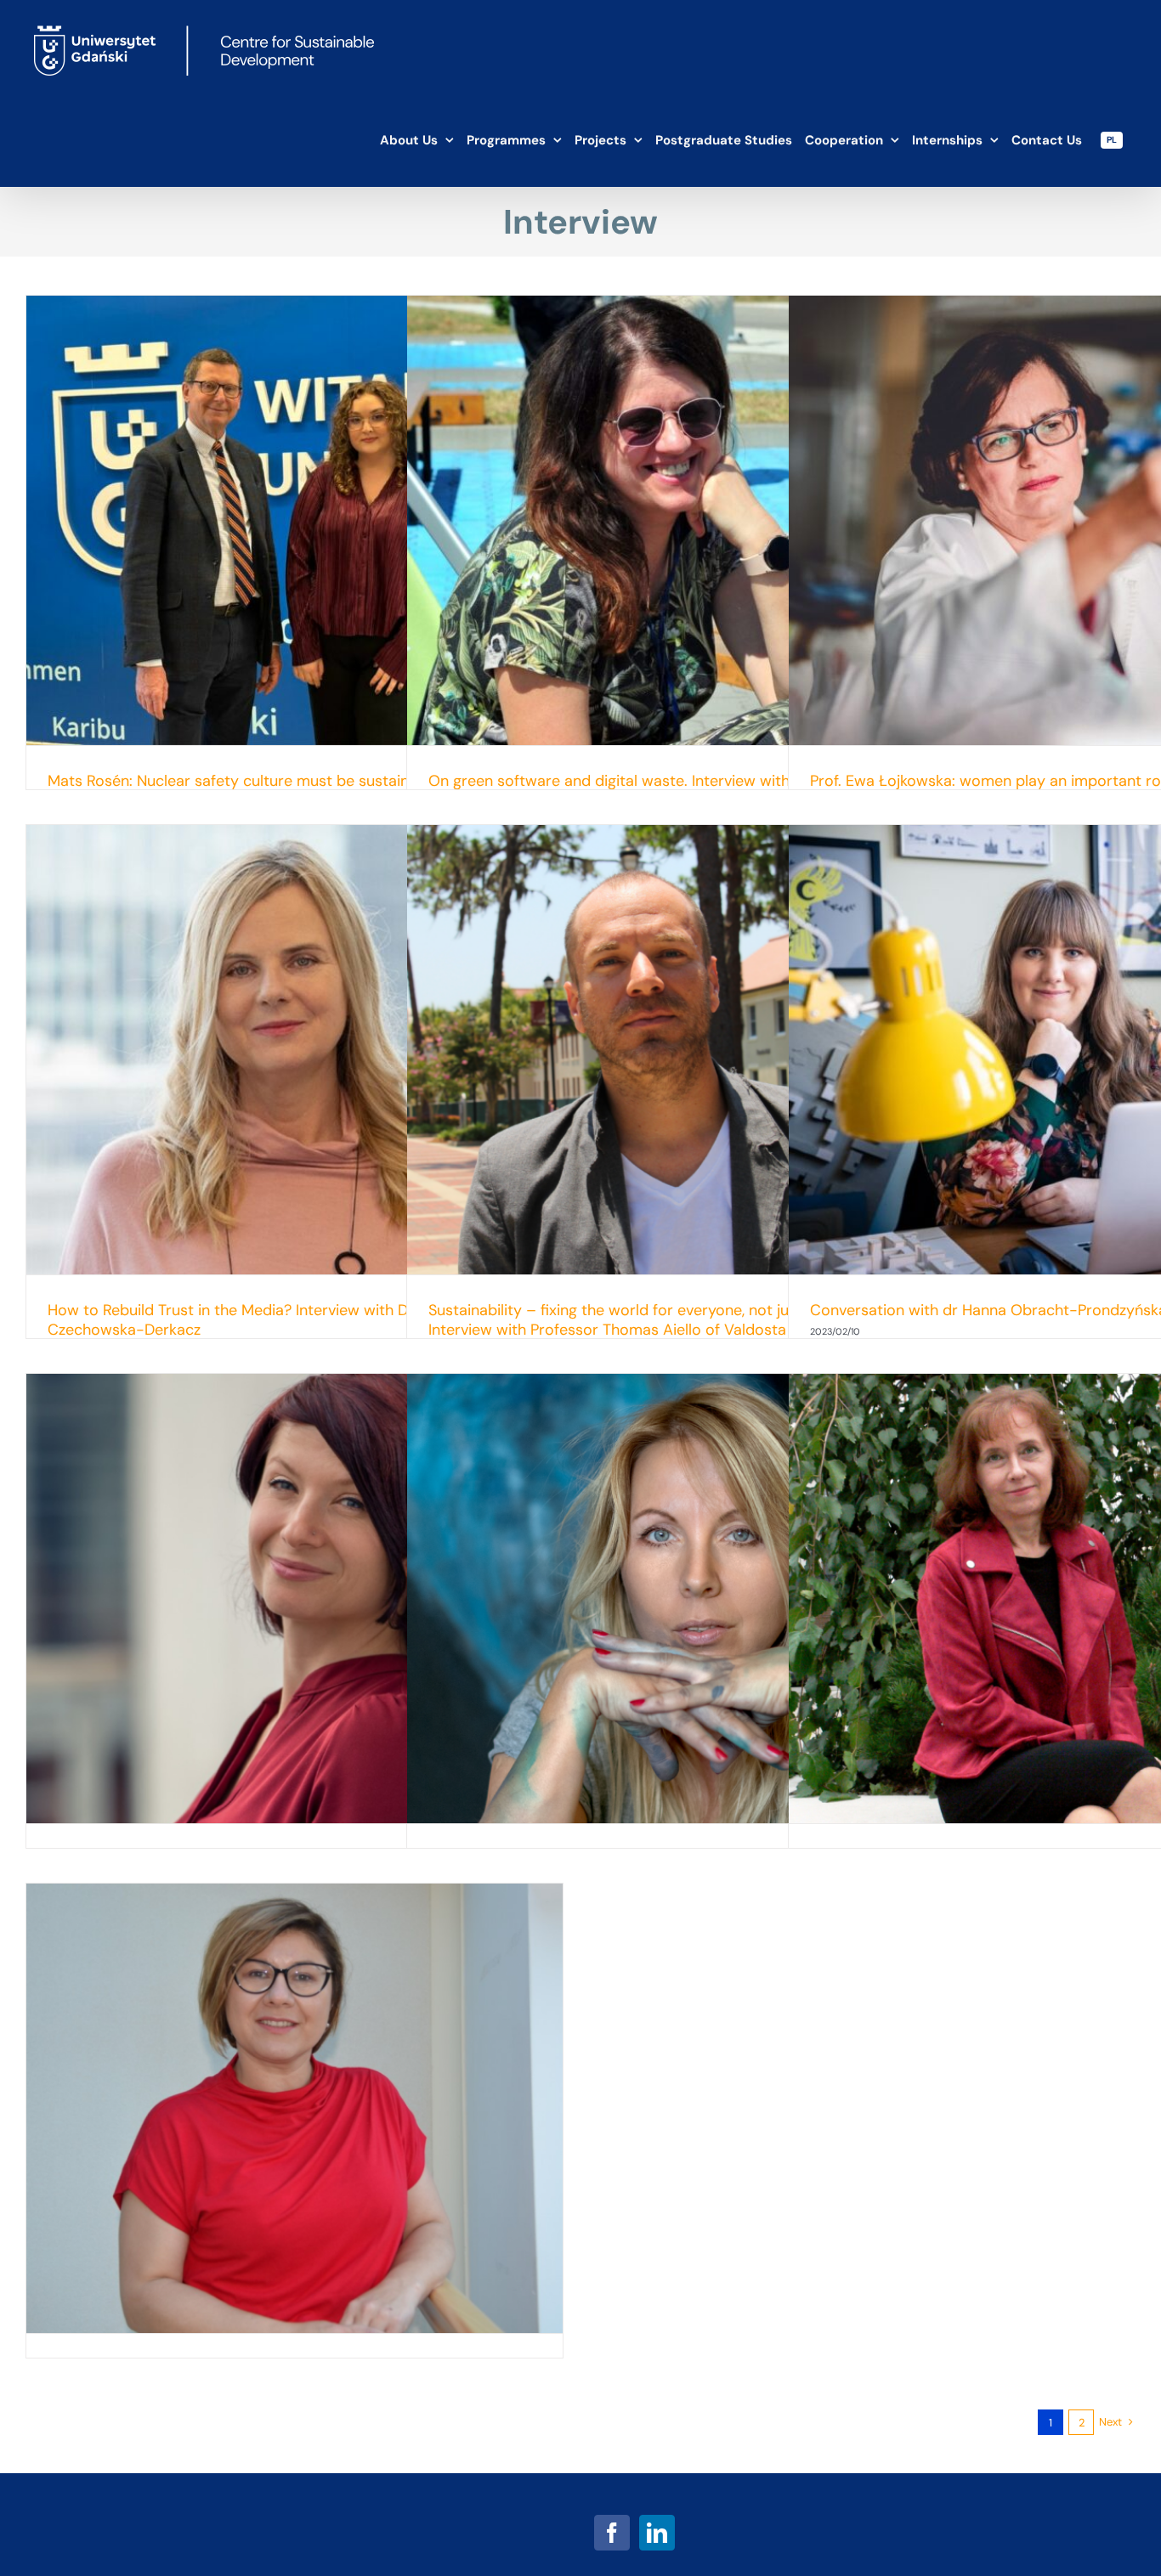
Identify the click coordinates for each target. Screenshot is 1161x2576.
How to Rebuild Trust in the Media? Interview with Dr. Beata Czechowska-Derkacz (255, 1320)
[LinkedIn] (657, 2533)
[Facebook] (612, 2533)
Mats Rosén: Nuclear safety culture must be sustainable (243, 781)
